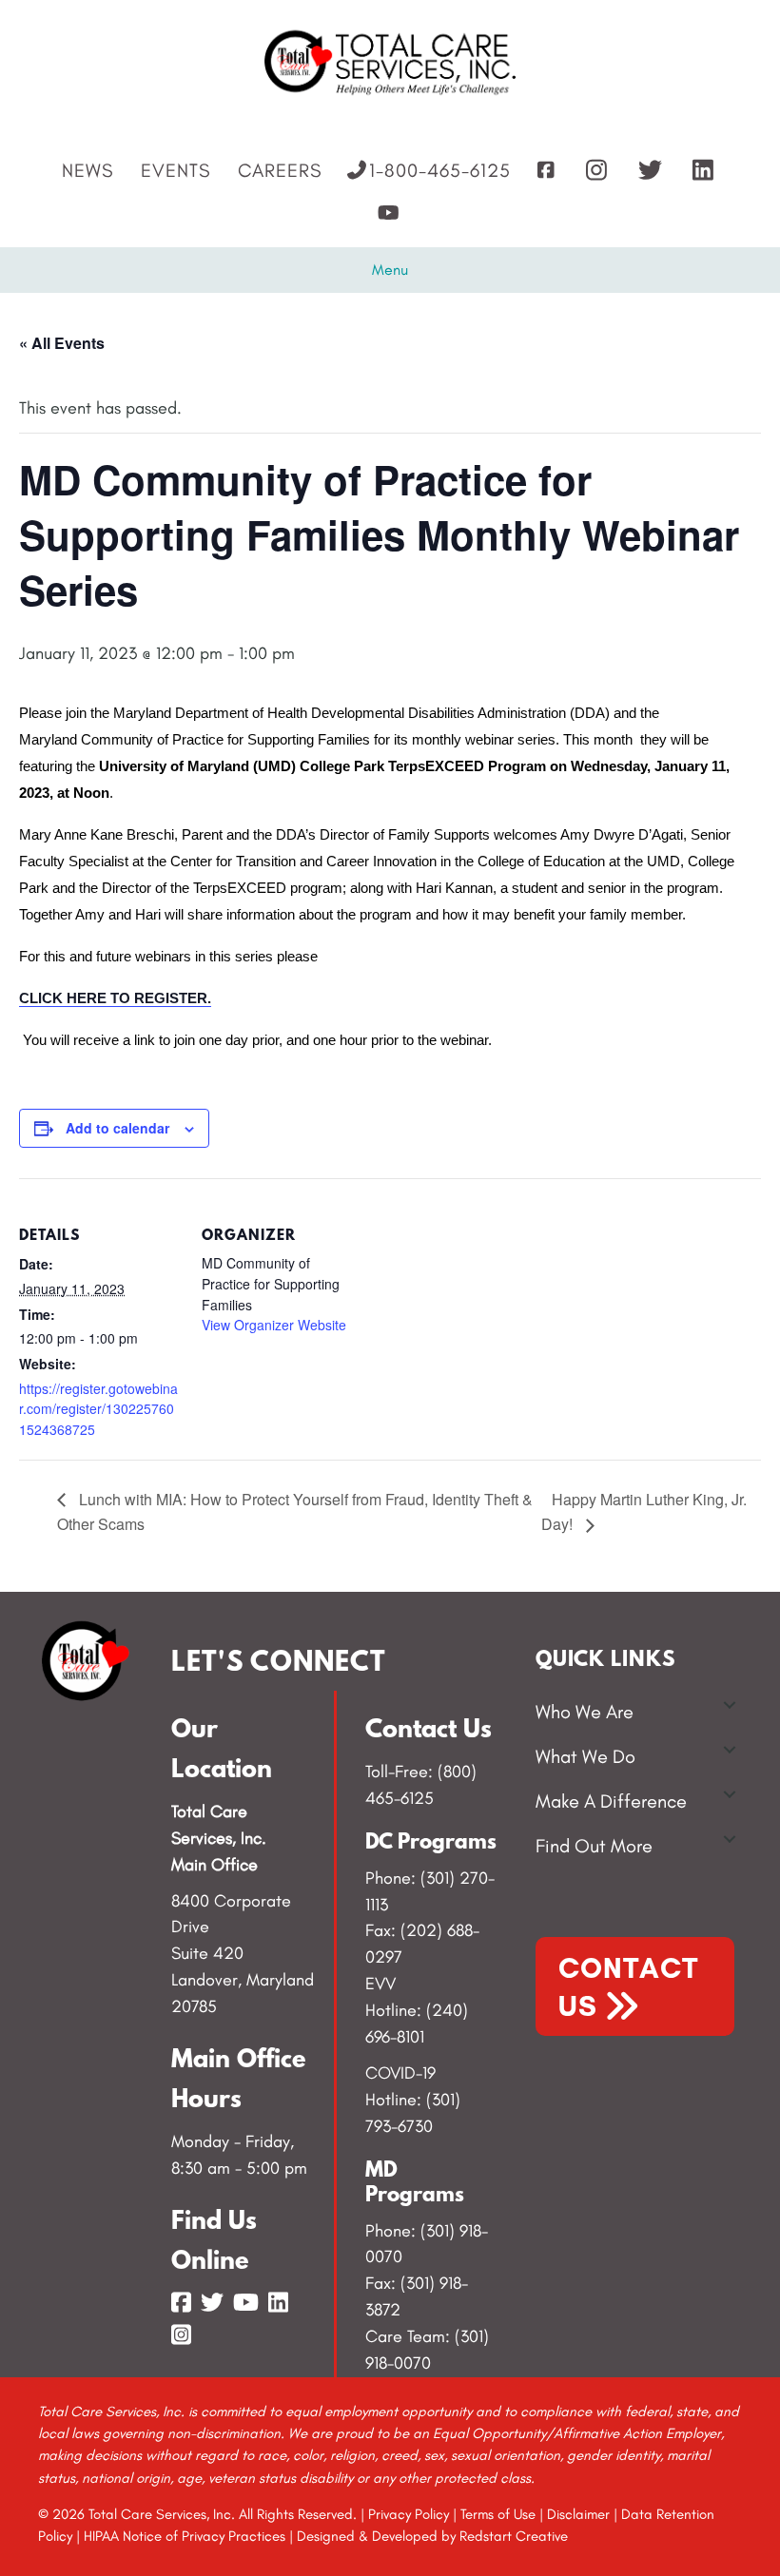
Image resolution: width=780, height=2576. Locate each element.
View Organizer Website (274, 1325)
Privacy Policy (409, 2514)
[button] (730, 1705)
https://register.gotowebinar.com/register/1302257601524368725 (98, 1409)
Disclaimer (578, 2514)
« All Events (62, 343)
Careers (280, 170)
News (88, 170)
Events (175, 170)
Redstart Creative (514, 2536)
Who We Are (585, 1712)
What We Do (585, 1756)
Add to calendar (117, 1128)
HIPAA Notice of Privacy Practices (185, 2536)
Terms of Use (498, 2514)
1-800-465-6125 (440, 170)
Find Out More (594, 1846)
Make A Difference (611, 1801)
